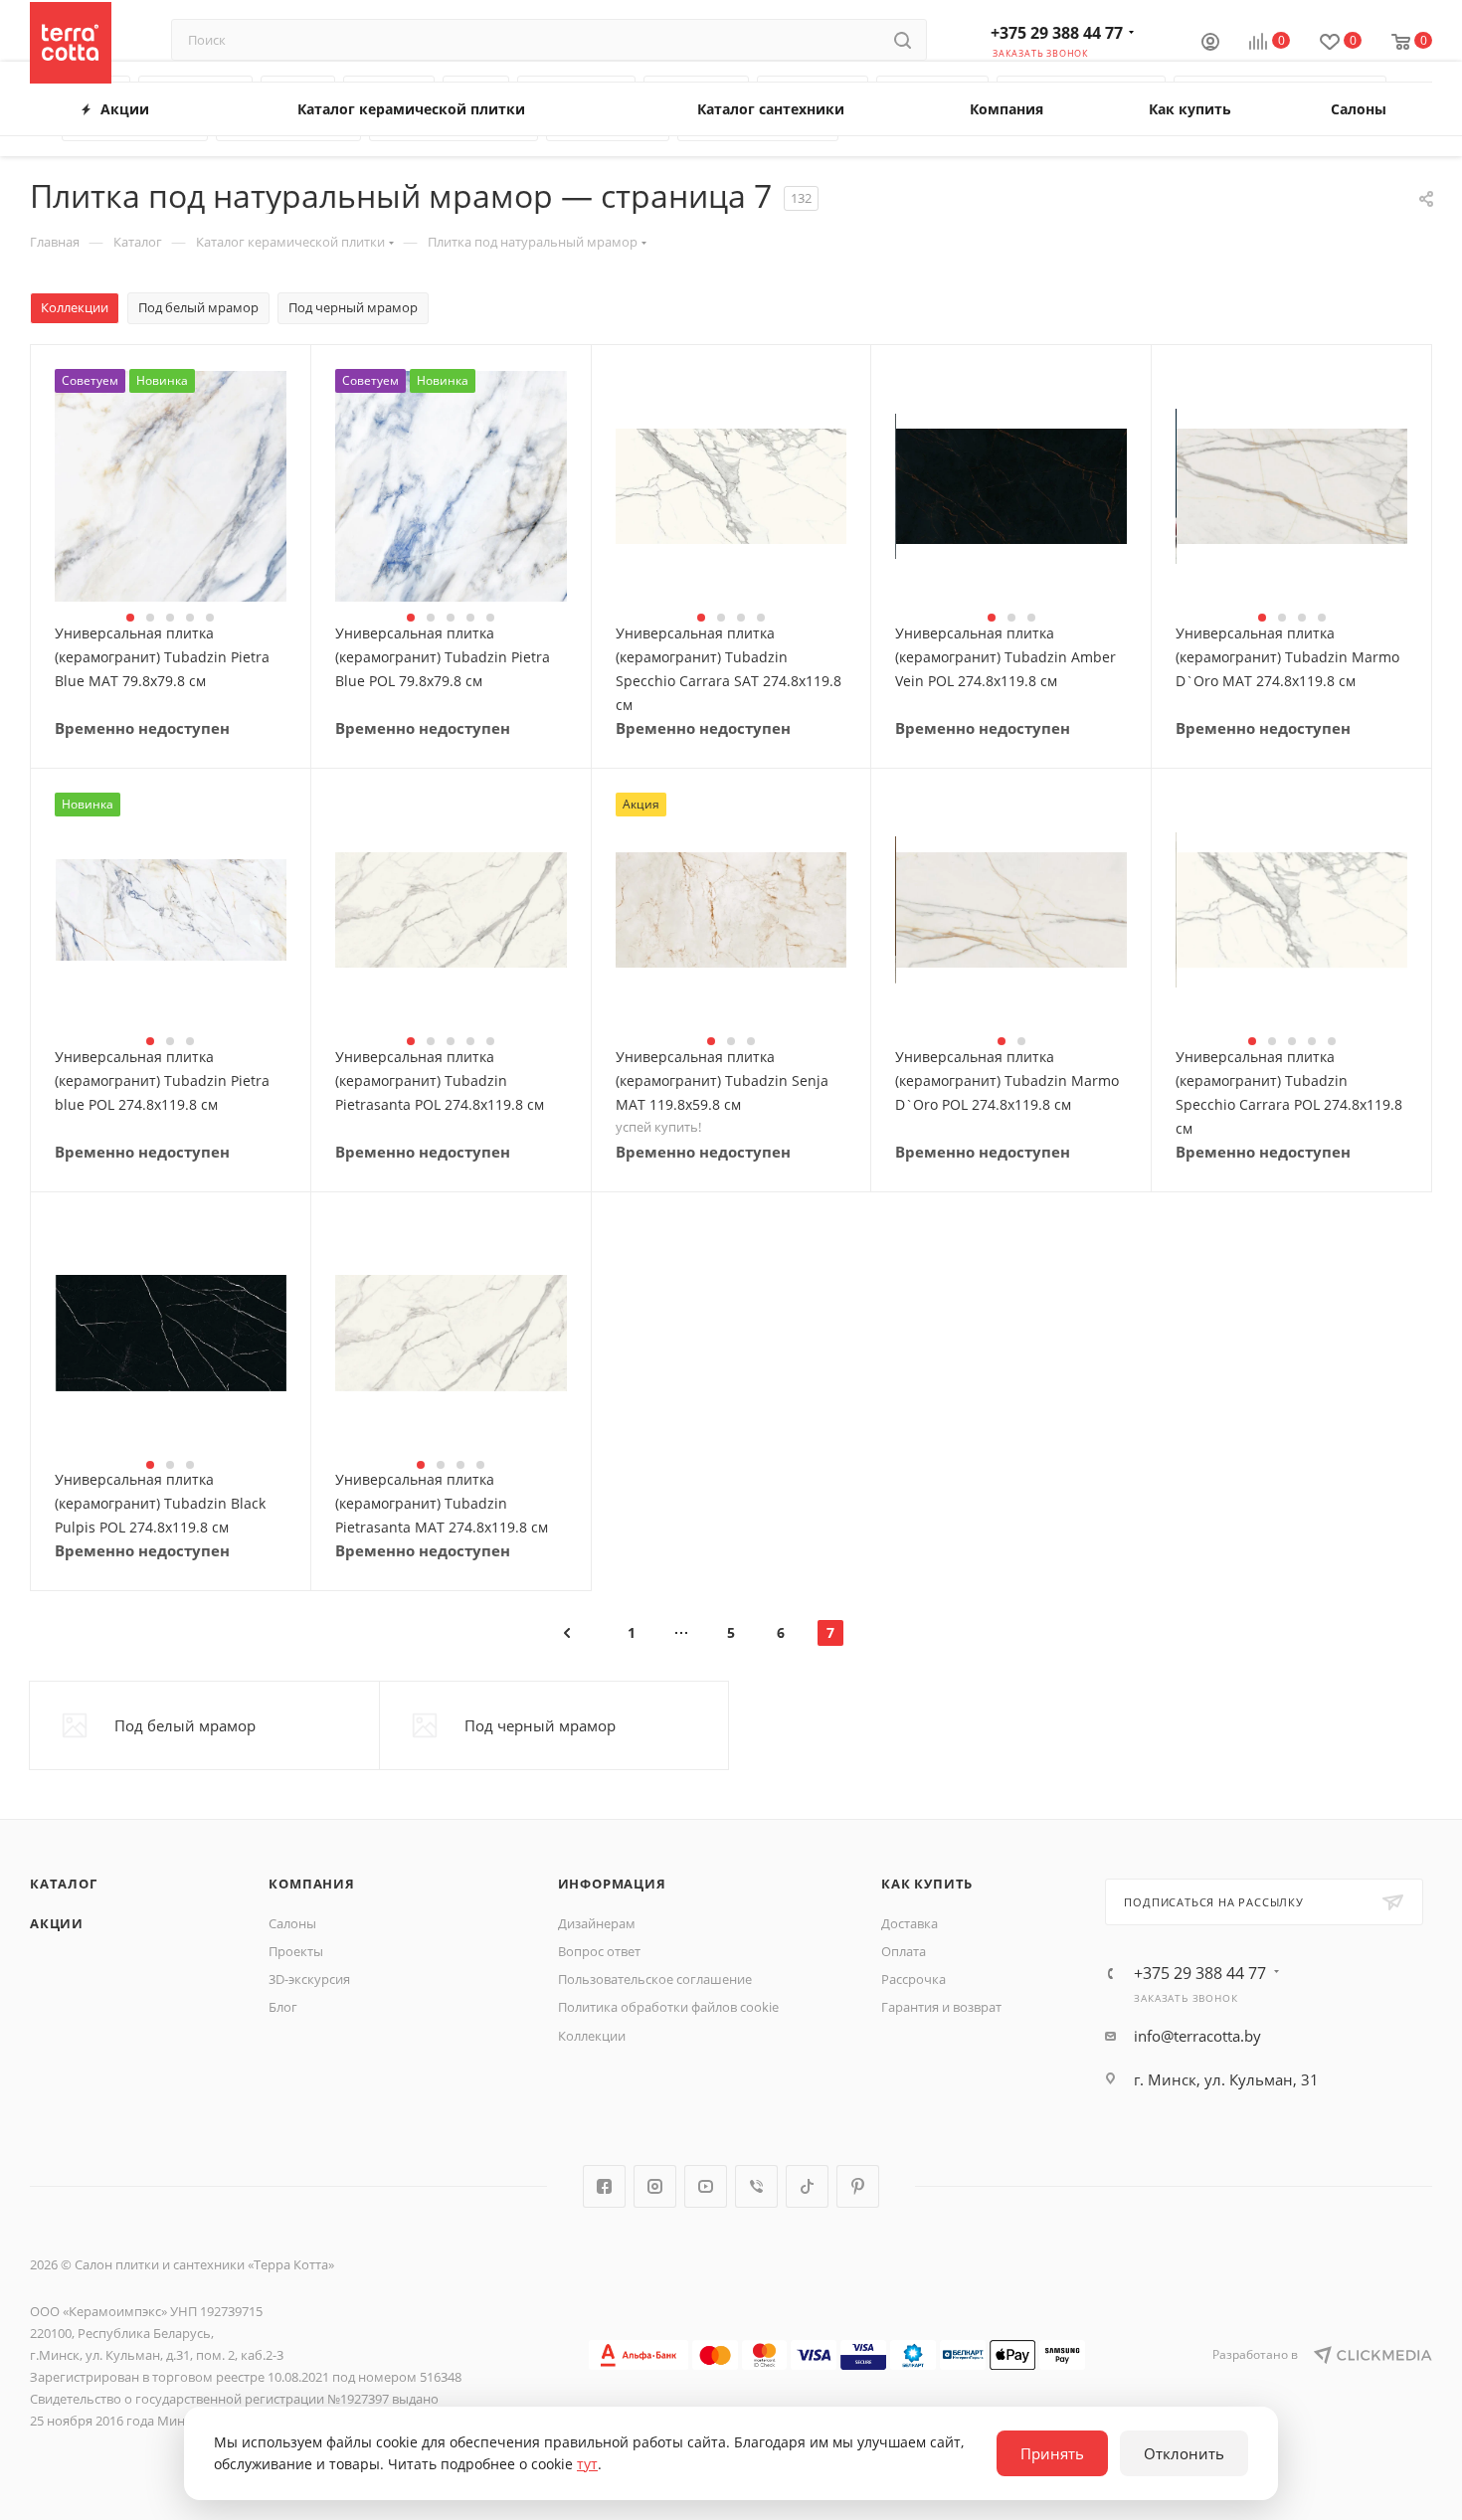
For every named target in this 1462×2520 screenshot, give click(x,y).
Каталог (64, 1884)
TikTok (807, 2186)
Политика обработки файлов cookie (668, 2007)
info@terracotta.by (1197, 2036)
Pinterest (858, 2186)
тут (587, 2464)
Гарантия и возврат (941, 2007)
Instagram (655, 2186)
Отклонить (1184, 2453)
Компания (311, 1884)
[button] (130, 618)
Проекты (296, 1951)
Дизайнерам (597, 1923)
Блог (283, 2007)
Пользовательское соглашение (655, 1979)
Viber (756, 2186)
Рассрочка (914, 1979)
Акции (57, 1923)
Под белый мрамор (198, 307)
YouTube (706, 2186)
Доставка (910, 1923)
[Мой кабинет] (1210, 44)
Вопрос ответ (599, 1951)
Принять (1052, 2453)
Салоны (292, 1923)
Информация (612, 1884)
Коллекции (75, 307)
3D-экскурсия (309, 1979)
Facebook (604, 2186)
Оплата (904, 1951)
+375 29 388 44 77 (1057, 33)
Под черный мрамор (353, 307)
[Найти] (903, 40)
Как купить (927, 1884)
